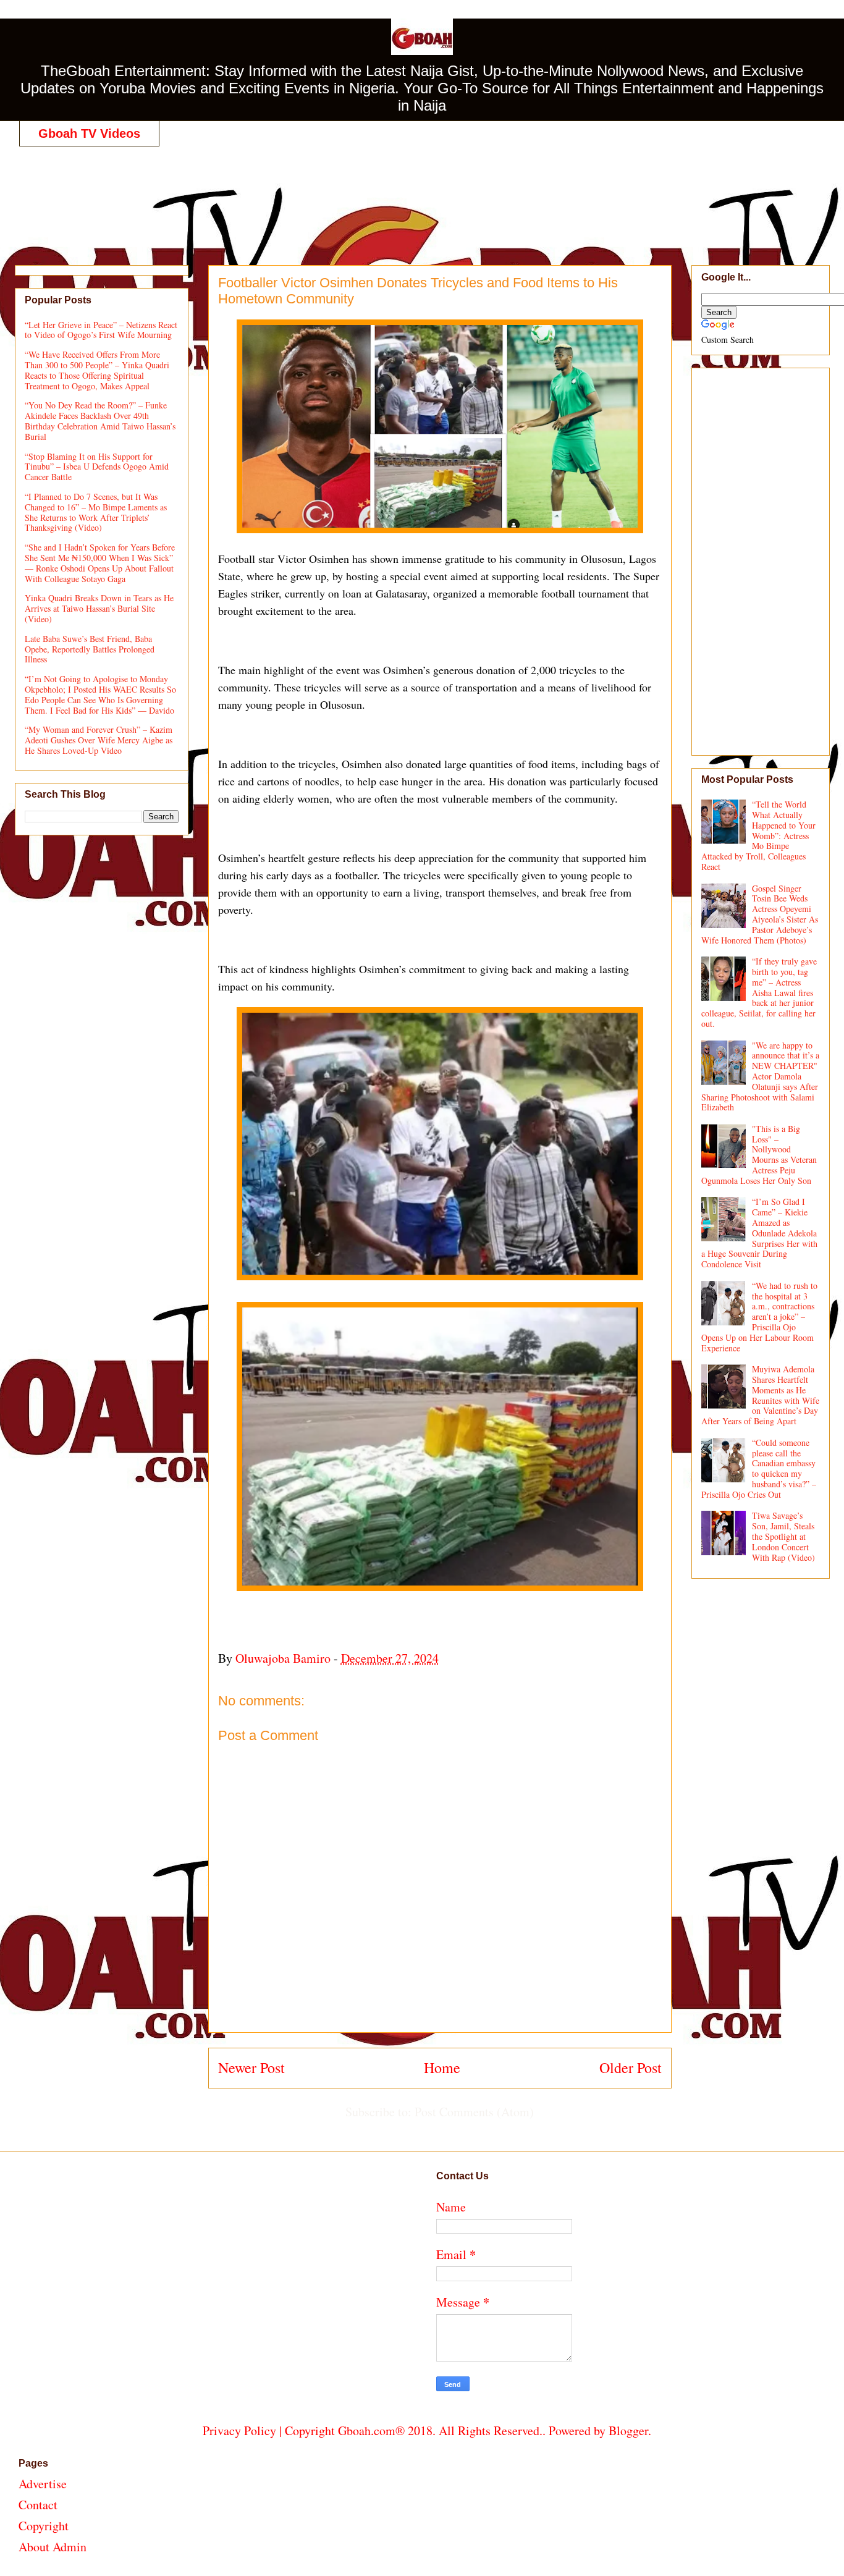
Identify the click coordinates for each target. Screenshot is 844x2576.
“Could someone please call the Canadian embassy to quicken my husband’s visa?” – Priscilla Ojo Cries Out (759, 1468)
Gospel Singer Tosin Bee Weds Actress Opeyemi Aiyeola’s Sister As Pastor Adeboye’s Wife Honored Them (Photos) (760, 914)
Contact (38, 2505)
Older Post (631, 2067)
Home (442, 2067)
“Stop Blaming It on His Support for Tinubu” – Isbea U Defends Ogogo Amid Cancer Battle (97, 467)
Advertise (43, 2484)
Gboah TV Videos (89, 133)
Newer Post (251, 2067)
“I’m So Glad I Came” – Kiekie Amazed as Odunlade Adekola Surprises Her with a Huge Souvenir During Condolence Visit (760, 1233)
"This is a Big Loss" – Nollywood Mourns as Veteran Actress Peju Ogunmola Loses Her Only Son (759, 1155)
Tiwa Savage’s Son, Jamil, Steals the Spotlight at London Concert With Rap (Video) (783, 1536)
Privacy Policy (239, 2430)
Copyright (44, 2526)
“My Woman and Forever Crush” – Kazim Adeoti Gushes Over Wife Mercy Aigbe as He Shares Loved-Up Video (99, 740)
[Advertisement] (427, 193)
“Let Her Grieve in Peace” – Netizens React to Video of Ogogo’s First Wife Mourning (101, 330)
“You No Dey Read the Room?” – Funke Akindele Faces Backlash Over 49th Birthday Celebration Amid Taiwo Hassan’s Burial (100, 420)
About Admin (53, 2547)
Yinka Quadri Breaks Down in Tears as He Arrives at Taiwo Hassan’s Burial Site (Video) (99, 608)
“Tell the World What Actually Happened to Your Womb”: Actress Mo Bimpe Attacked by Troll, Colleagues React (759, 835)
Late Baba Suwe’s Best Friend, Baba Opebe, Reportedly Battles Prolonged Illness (90, 649)
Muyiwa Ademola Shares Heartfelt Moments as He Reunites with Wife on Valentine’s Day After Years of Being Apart (761, 1395)
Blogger (628, 2430)
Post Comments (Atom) (474, 2112)
